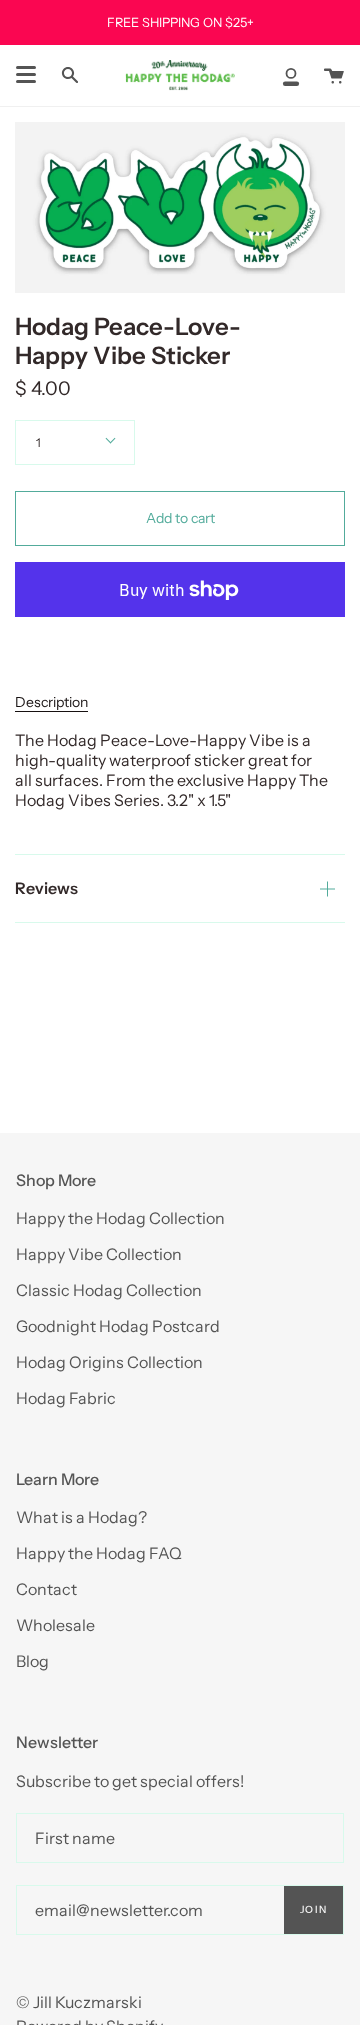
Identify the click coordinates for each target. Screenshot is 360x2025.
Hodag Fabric (66, 1398)
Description (51, 702)
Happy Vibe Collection (99, 1254)
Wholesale (55, 1625)
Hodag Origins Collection (109, 1362)
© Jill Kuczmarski (79, 2002)
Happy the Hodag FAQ (99, 1553)
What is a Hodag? (81, 1517)
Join (313, 1909)
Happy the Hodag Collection (120, 1218)
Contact (46, 1589)
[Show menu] (26, 75)
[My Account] (291, 75)
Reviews (46, 888)
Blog (32, 1661)
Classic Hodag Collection (109, 1290)
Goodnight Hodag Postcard (118, 1326)
